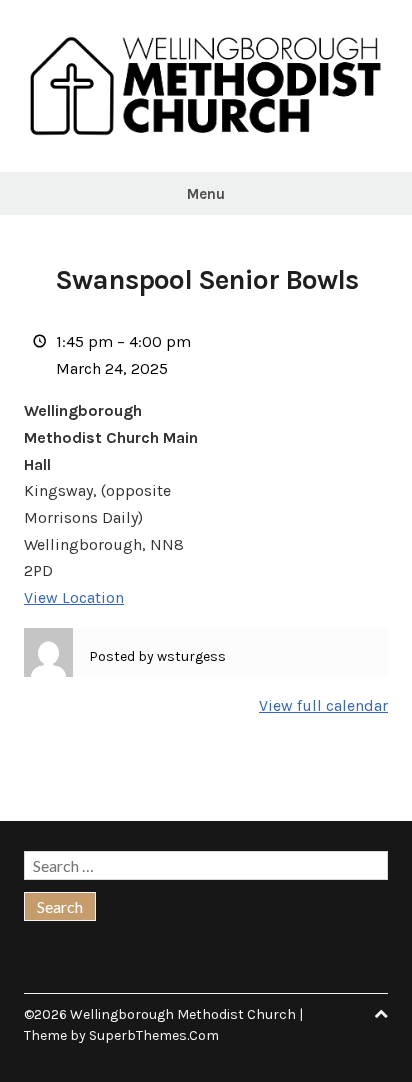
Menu (206, 194)
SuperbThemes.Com (154, 1035)
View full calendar (323, 705)
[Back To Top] (381, 1014)
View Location (74, 597)
